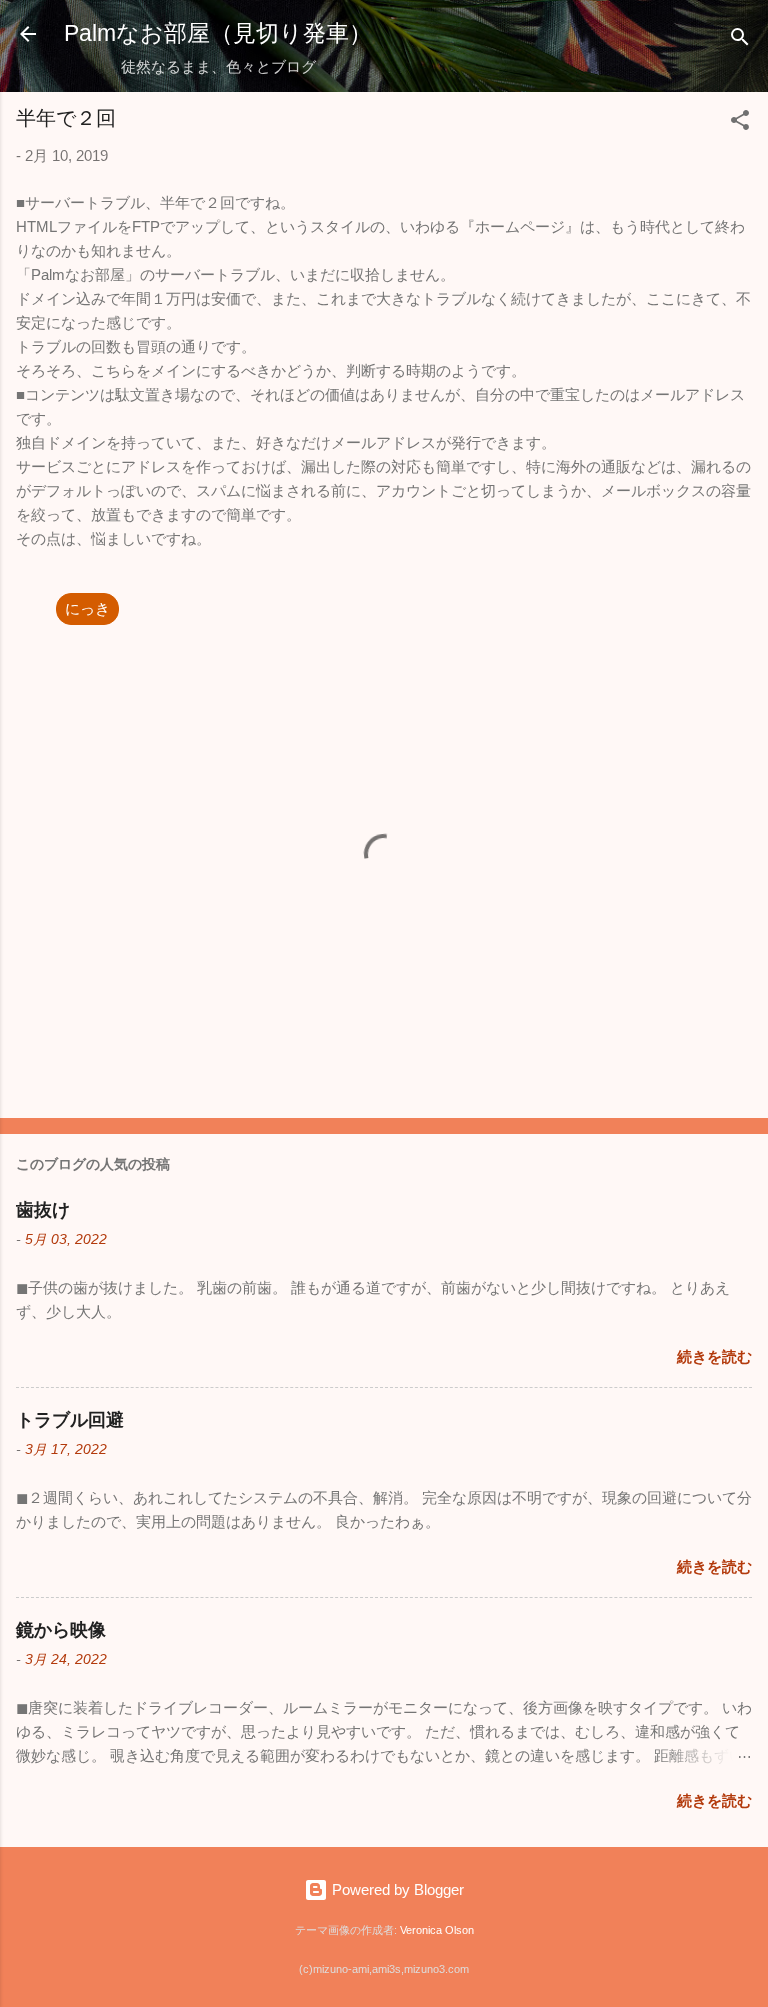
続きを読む (714, 1356)
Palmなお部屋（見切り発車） (218, 33)
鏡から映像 (61, 1630)
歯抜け (43, 1210)
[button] (740, 123)
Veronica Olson (437, 1930)
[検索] (740, 40)
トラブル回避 (70, 1420)
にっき (87, 608)
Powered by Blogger (396, 1889)
